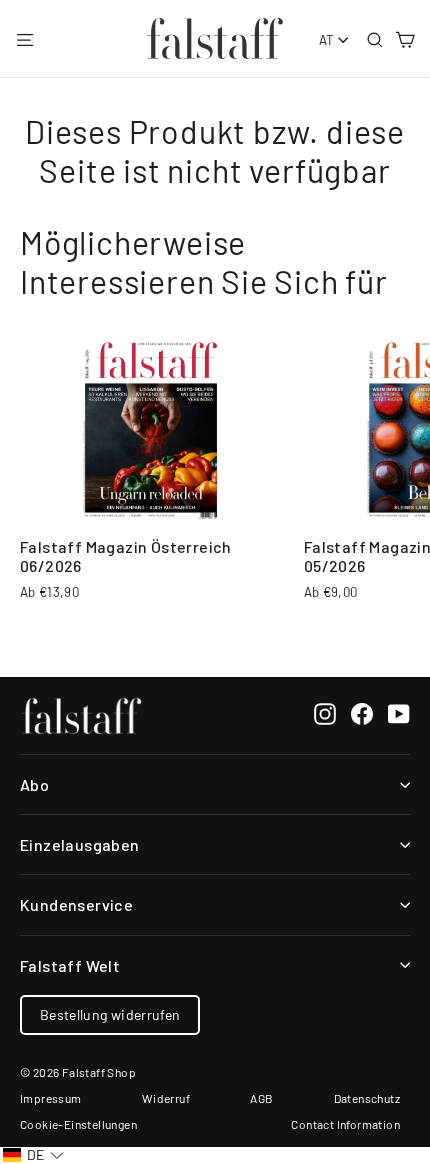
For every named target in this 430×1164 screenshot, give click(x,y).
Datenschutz (367, 1098)
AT (327, 40)
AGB (261, 1098)
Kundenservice (76, 904)
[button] (33, 1155)
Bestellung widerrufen (110, 1014)
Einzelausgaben (80, 844)
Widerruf (166, 1098)
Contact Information (345, 1124)
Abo (34, 784)
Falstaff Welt (70, 965)
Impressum (51, 1098)
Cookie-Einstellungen (78, 1124)
